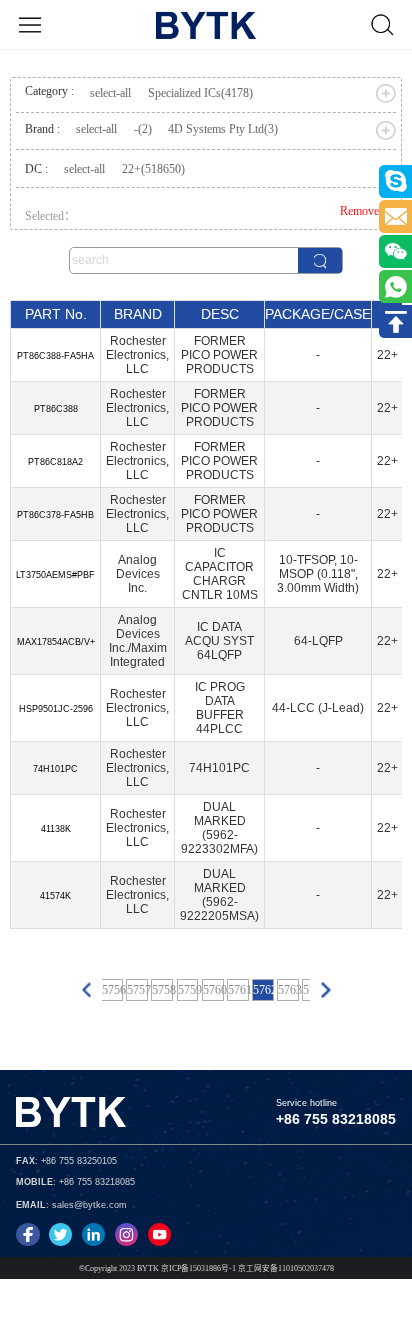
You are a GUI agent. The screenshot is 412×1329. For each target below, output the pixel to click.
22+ (153, 169)
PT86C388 (56, 409)
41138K (56, 829)
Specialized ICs (200, 93)
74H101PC (55, 769)
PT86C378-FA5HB (55, 515)
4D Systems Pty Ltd (223, 129)
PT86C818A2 (55, 462)
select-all (110, 93)
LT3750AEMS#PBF (55, 575)
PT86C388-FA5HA (55, 356)
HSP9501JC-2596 (56, 709)
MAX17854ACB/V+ (56, 642)
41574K (55, 896)
